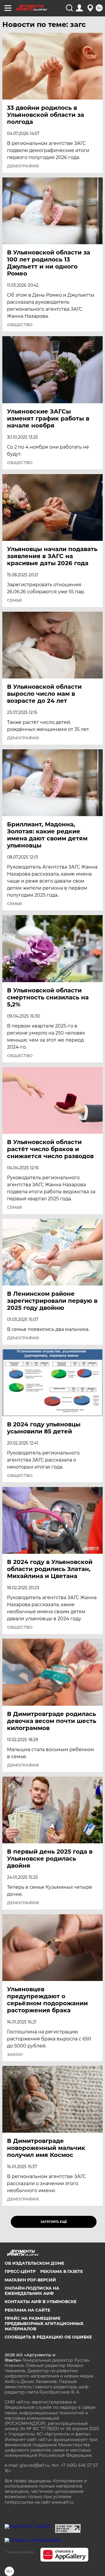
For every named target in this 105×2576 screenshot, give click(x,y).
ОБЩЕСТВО (20, 325)
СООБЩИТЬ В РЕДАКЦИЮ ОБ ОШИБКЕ (48, 2337)
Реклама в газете (62, 2271)
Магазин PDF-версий (30, 2280)
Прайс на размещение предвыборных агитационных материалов (44, 2324)
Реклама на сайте (27, 2310)
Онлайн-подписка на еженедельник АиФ (32, 2291)
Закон (15, 2054)
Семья (14, 600)
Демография (23, 166)
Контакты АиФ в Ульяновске (41, 2302)
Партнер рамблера (20, 2552)
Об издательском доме (34, 2263)
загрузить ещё (54, 2222)
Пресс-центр (20, 2271)
